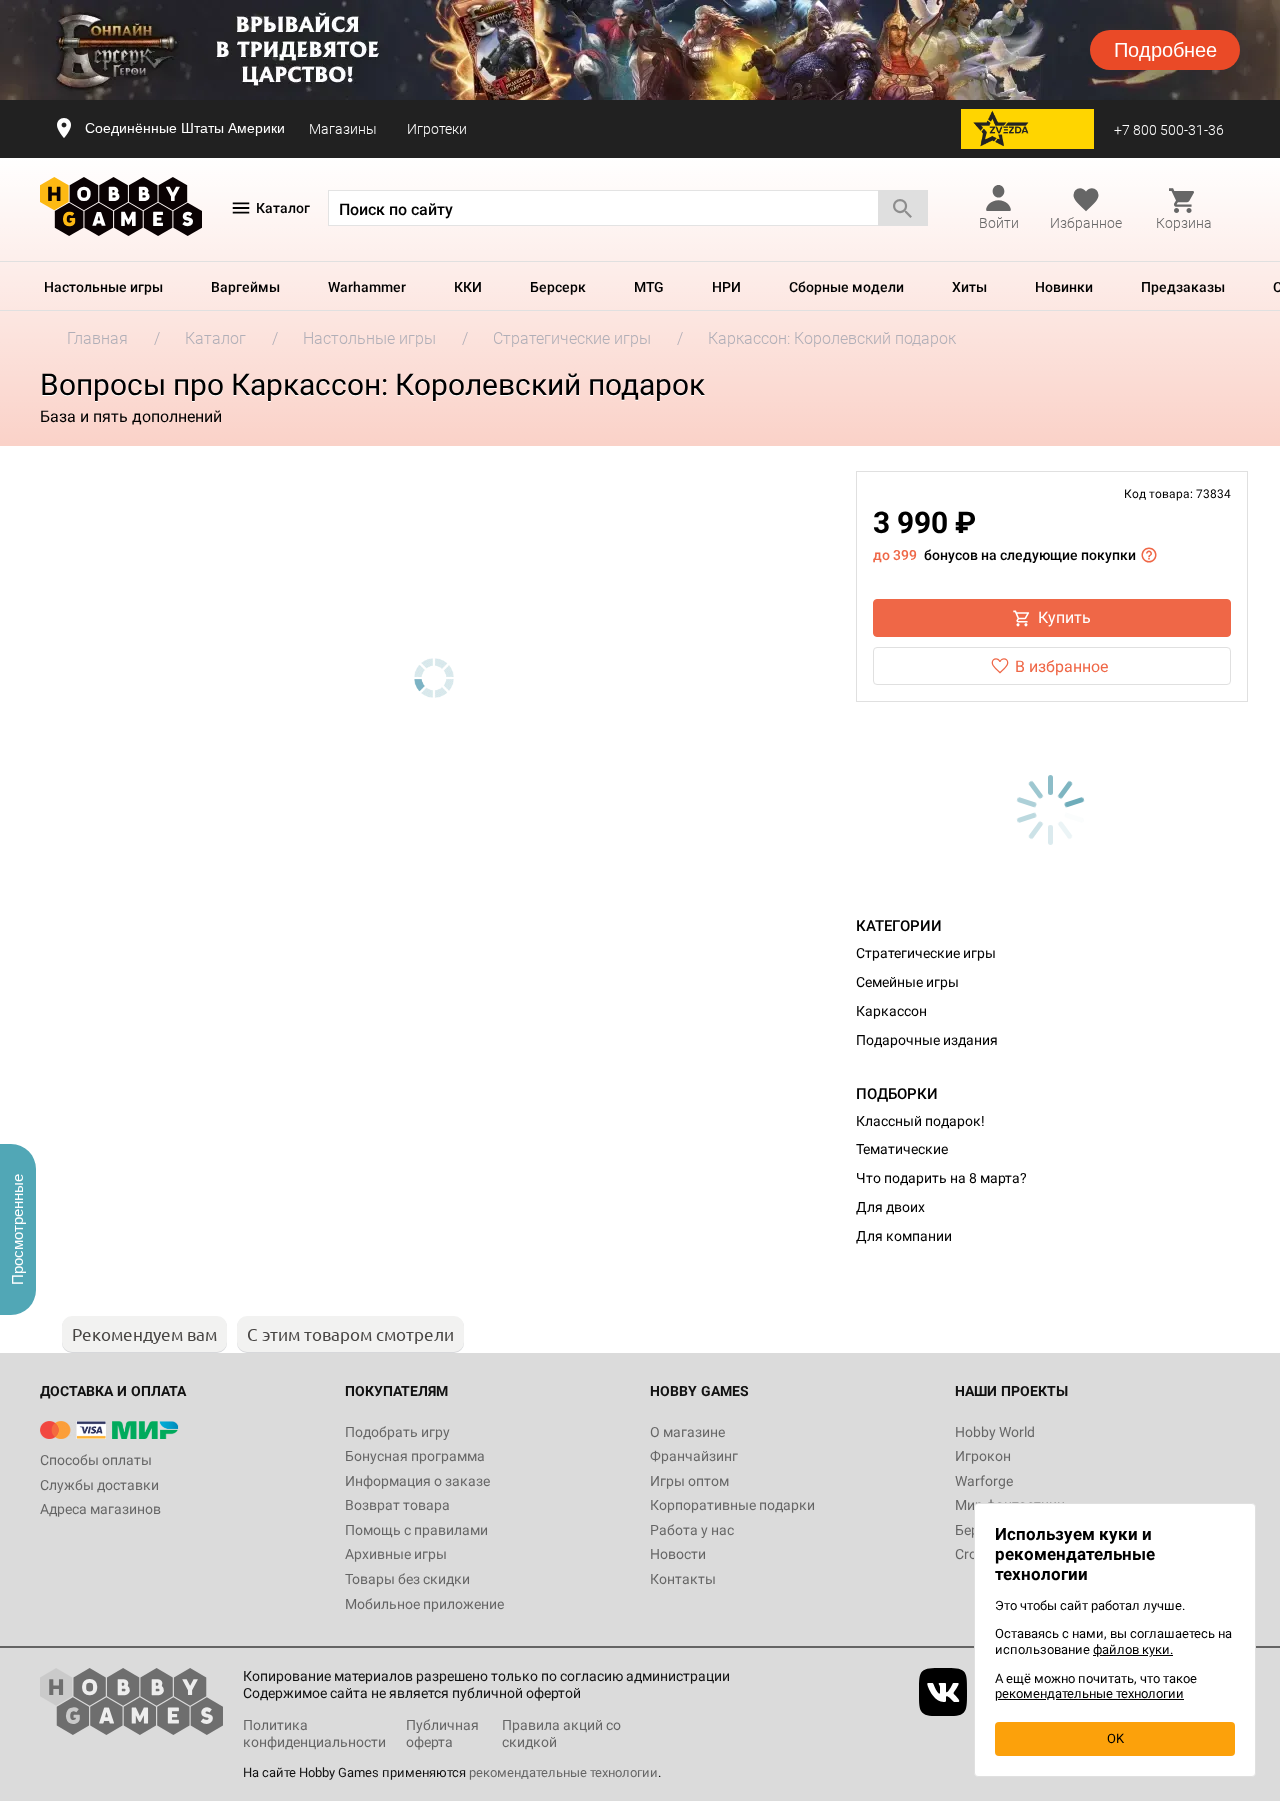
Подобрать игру (397, 1432)
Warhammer (367, 287)
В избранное (1061, 666)
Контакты (683, 1579)
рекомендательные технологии (563, 1772)
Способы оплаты (96, 1460)
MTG (649, 287)
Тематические (902, 1149)
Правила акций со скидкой (561, 1733)
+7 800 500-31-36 (1169, 130)
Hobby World (995, 1432)
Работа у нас (692, 1530)
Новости (678, 1554)
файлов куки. (1133, 1649)
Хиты (969, 287)
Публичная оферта (442, 1733)
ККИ (468, 287)
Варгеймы (245, 287)
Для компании (904, 1236)
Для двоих (890, 1207)
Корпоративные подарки (732, 1505)
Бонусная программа (415, 1456)
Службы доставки (99, 1485)
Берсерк (558, 287)
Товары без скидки (407, 1579)
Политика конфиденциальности (314, 1733)
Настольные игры (103, 287)
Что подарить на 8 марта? (941, 1178)
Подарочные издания (927, 1040)
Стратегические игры (926, 953)
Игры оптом (689, 1481)
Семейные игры (907, 982)
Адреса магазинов (100, 1509)
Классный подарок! (920, 1121)
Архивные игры (396, 1554)
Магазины (343, 129)
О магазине (687, 1432)
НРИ (726, 287)
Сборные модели (846, 287)
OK (1115, 1738)
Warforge (984, 1481)
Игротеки (437, 129)
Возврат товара (397, 1505)
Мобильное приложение (424, 1604)
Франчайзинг (694, 1456)
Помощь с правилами (416, 1530)
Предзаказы (1183, 287)
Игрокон (983, 1456)
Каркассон (891, 1011)
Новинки (1064, 287)
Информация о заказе (417, 1481)
